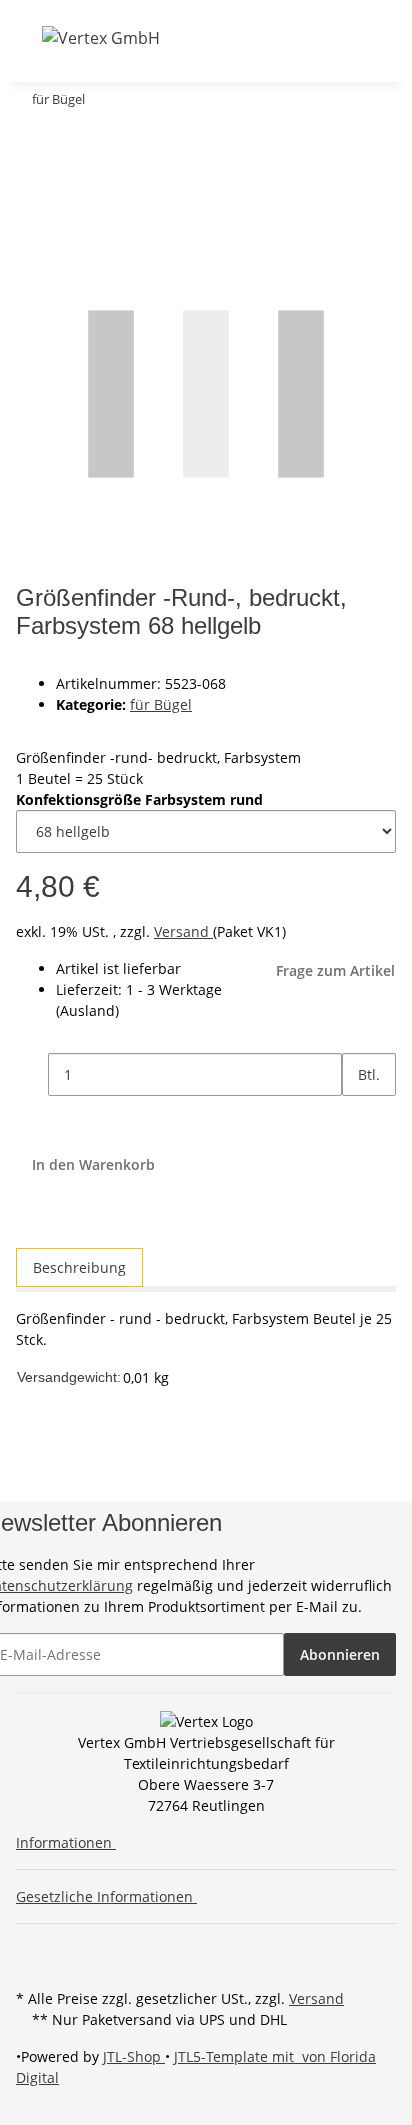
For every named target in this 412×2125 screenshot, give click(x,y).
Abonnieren (340, 1654)
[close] (32, 139)
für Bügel (161, 704)
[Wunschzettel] (268, 37)
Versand (183, 931)
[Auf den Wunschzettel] (68, 182)
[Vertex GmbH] (101, 37)
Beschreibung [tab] (79, 1267)
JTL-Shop (134, 2056)
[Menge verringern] (32, 1074)
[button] (216, 37)
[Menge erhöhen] (358, 1117)
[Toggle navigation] (29, 37)
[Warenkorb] (292, 37)
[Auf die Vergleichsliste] (32, 182)
